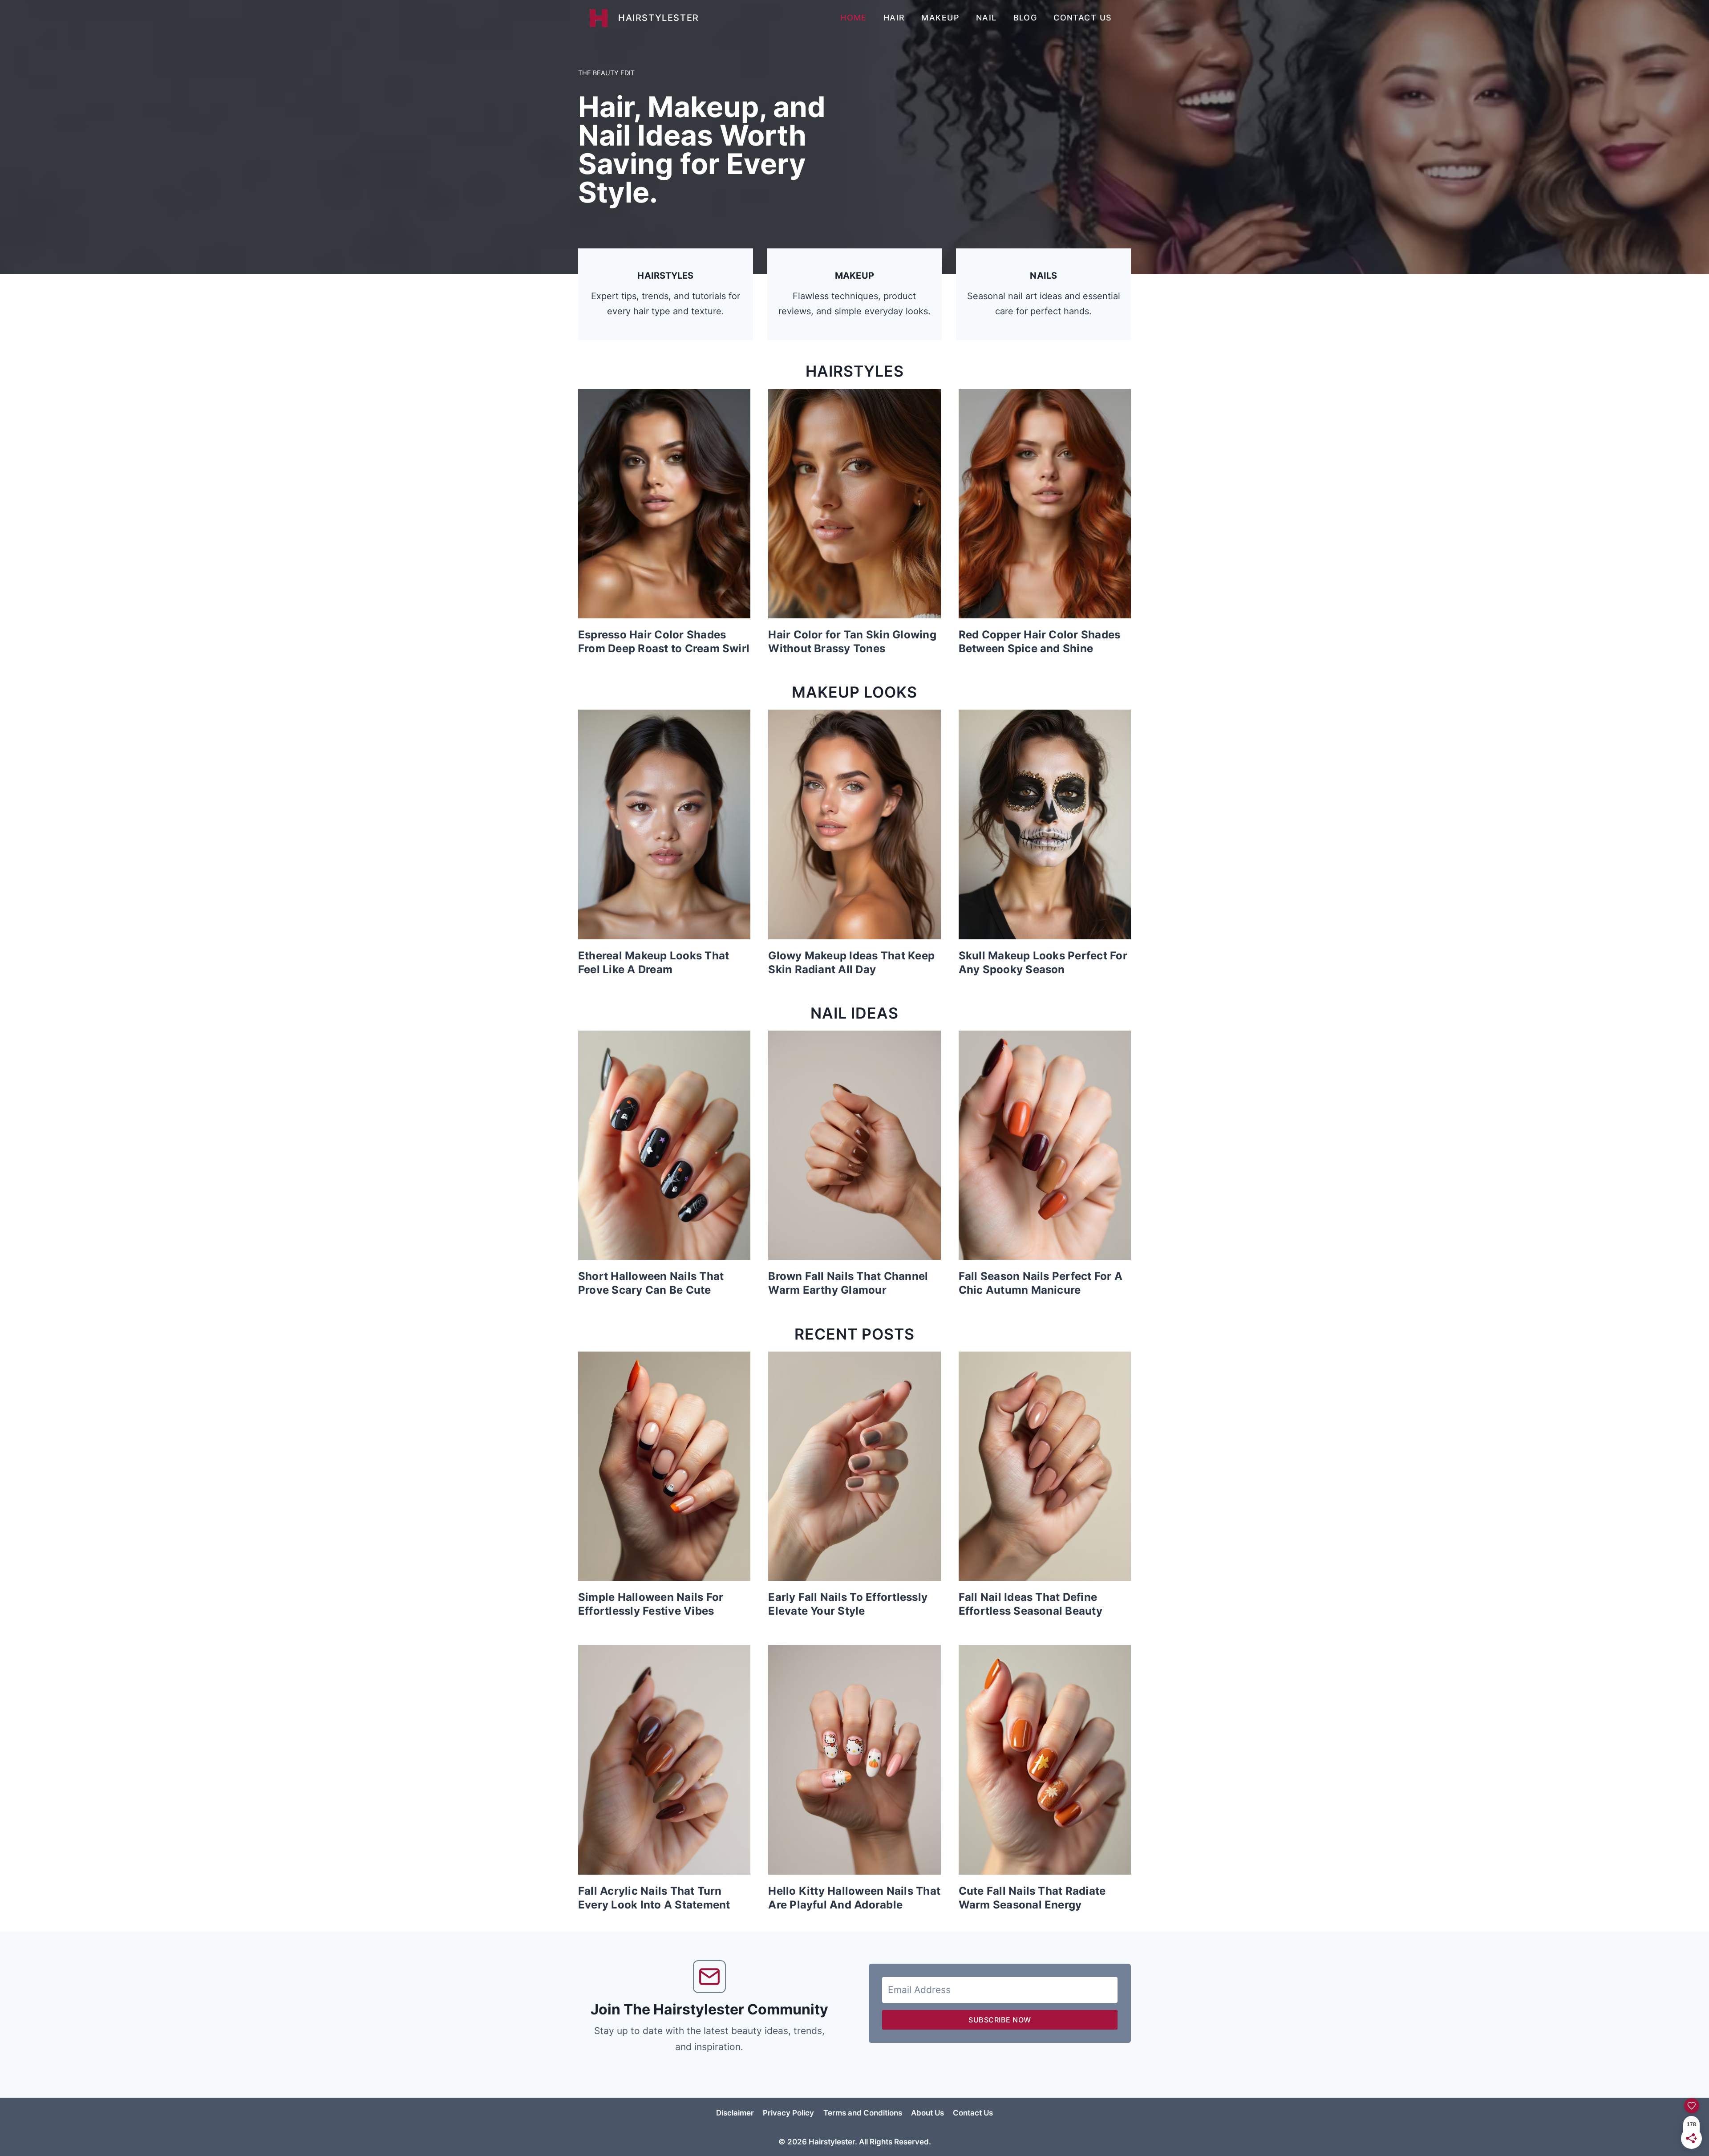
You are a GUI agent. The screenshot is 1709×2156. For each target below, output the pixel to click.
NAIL (986, 18)
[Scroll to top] (1662, 2141)
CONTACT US (1083, 18)
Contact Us (973, 2113)
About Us (927, 2113)
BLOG (1025, 18)
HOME (854, 18)
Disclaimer (735, 2113)
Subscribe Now (1000, 2020)
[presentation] (664, 504)
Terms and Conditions (863, 2113)
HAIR (894, 18)
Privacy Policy (788, 2113)
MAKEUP (940, 18)
